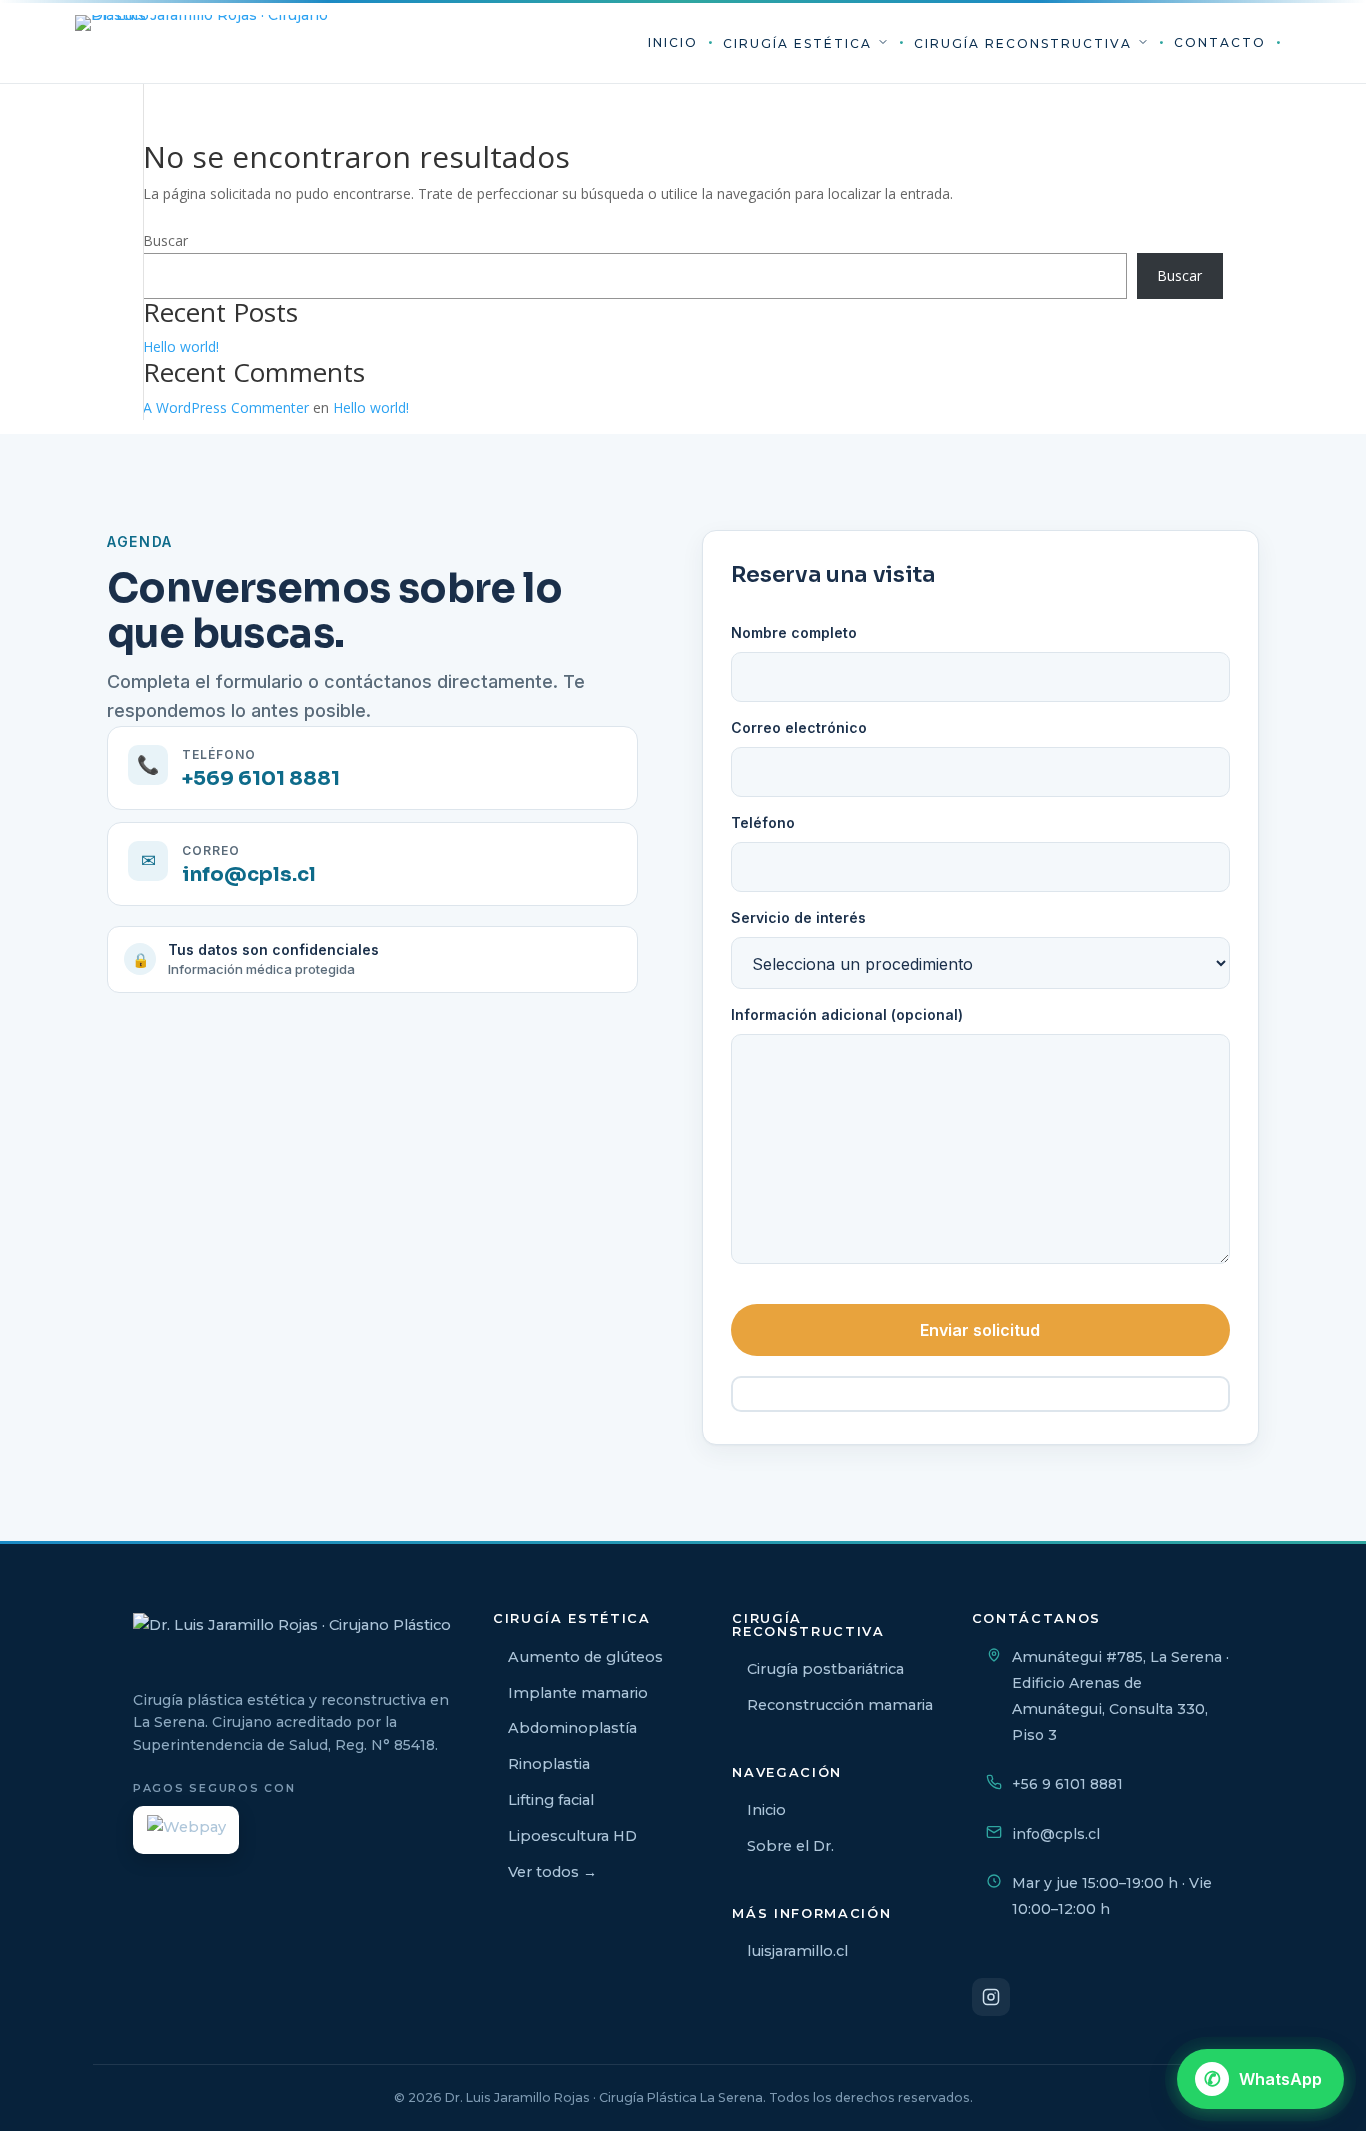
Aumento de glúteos (585, 1657)
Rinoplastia (549, 1764)
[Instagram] (991, 1997)
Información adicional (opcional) (847, 1014)
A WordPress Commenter (226, 407)
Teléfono (763, 822)
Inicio (673, 42)
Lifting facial (551, 1800)
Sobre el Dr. (790, 1846)
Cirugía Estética (800, 43)
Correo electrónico (799, 727)
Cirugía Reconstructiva (1025, 43)
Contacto (1220, 42)
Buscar (165, 240)
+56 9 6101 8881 (1067, 1784)
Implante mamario (578, 1693)
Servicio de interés (798, 917)
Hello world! (181, 346)
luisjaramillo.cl (797, 1951)
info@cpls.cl (1056, 1834)
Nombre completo (794, 632)
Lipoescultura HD (572, 1836)
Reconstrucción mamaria (840, 1705)
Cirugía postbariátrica (825, 1669)
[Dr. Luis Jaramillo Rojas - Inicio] (205, 43)
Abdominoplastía (572, 1728)
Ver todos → (552, 1872)
